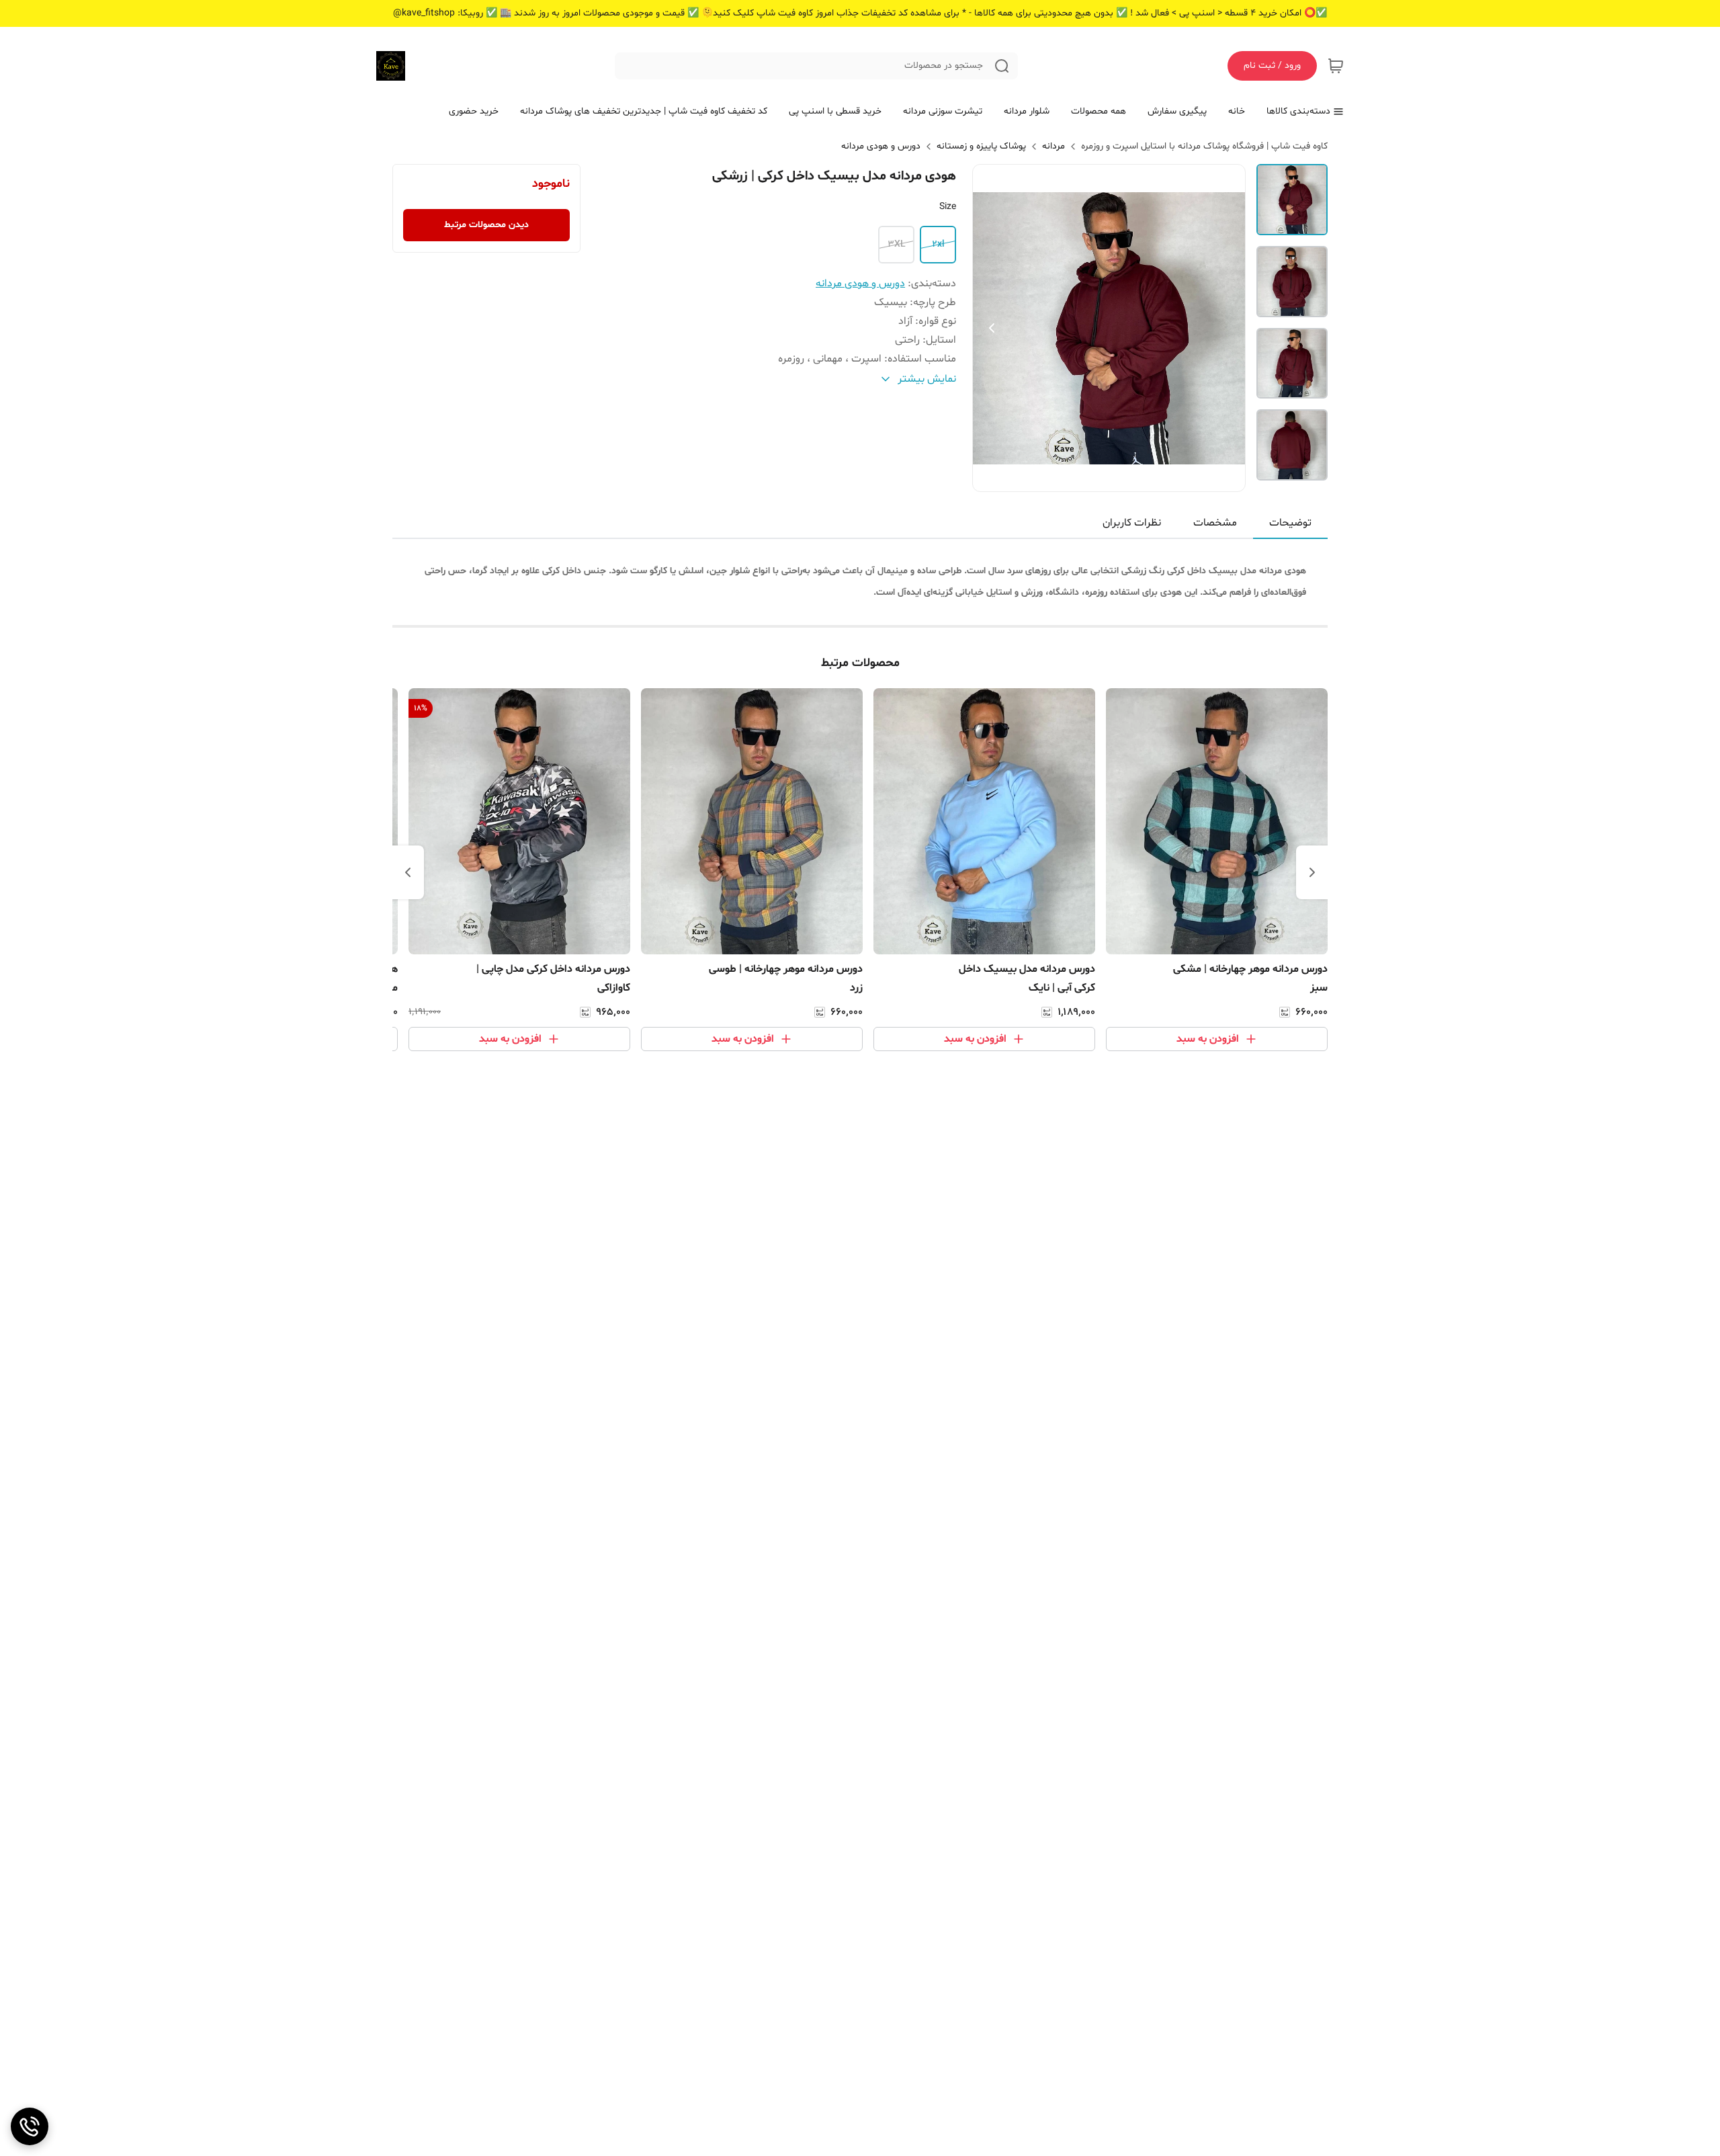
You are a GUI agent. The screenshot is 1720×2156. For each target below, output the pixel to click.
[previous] (1312, 872)
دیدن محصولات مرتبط (486, 225)
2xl (938, 244)
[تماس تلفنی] (30, 2126)
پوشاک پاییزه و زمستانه (981, 146)
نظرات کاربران (1132, 523)
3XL (897, 244)
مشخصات (1215, 523)
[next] (408, 872)
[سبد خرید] (1336, 66)
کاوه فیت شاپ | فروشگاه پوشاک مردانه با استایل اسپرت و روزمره (1204, 146)
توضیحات (1290, 523)
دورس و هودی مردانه (881, 146)
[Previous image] (992, 328)
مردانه (1053, 146)
